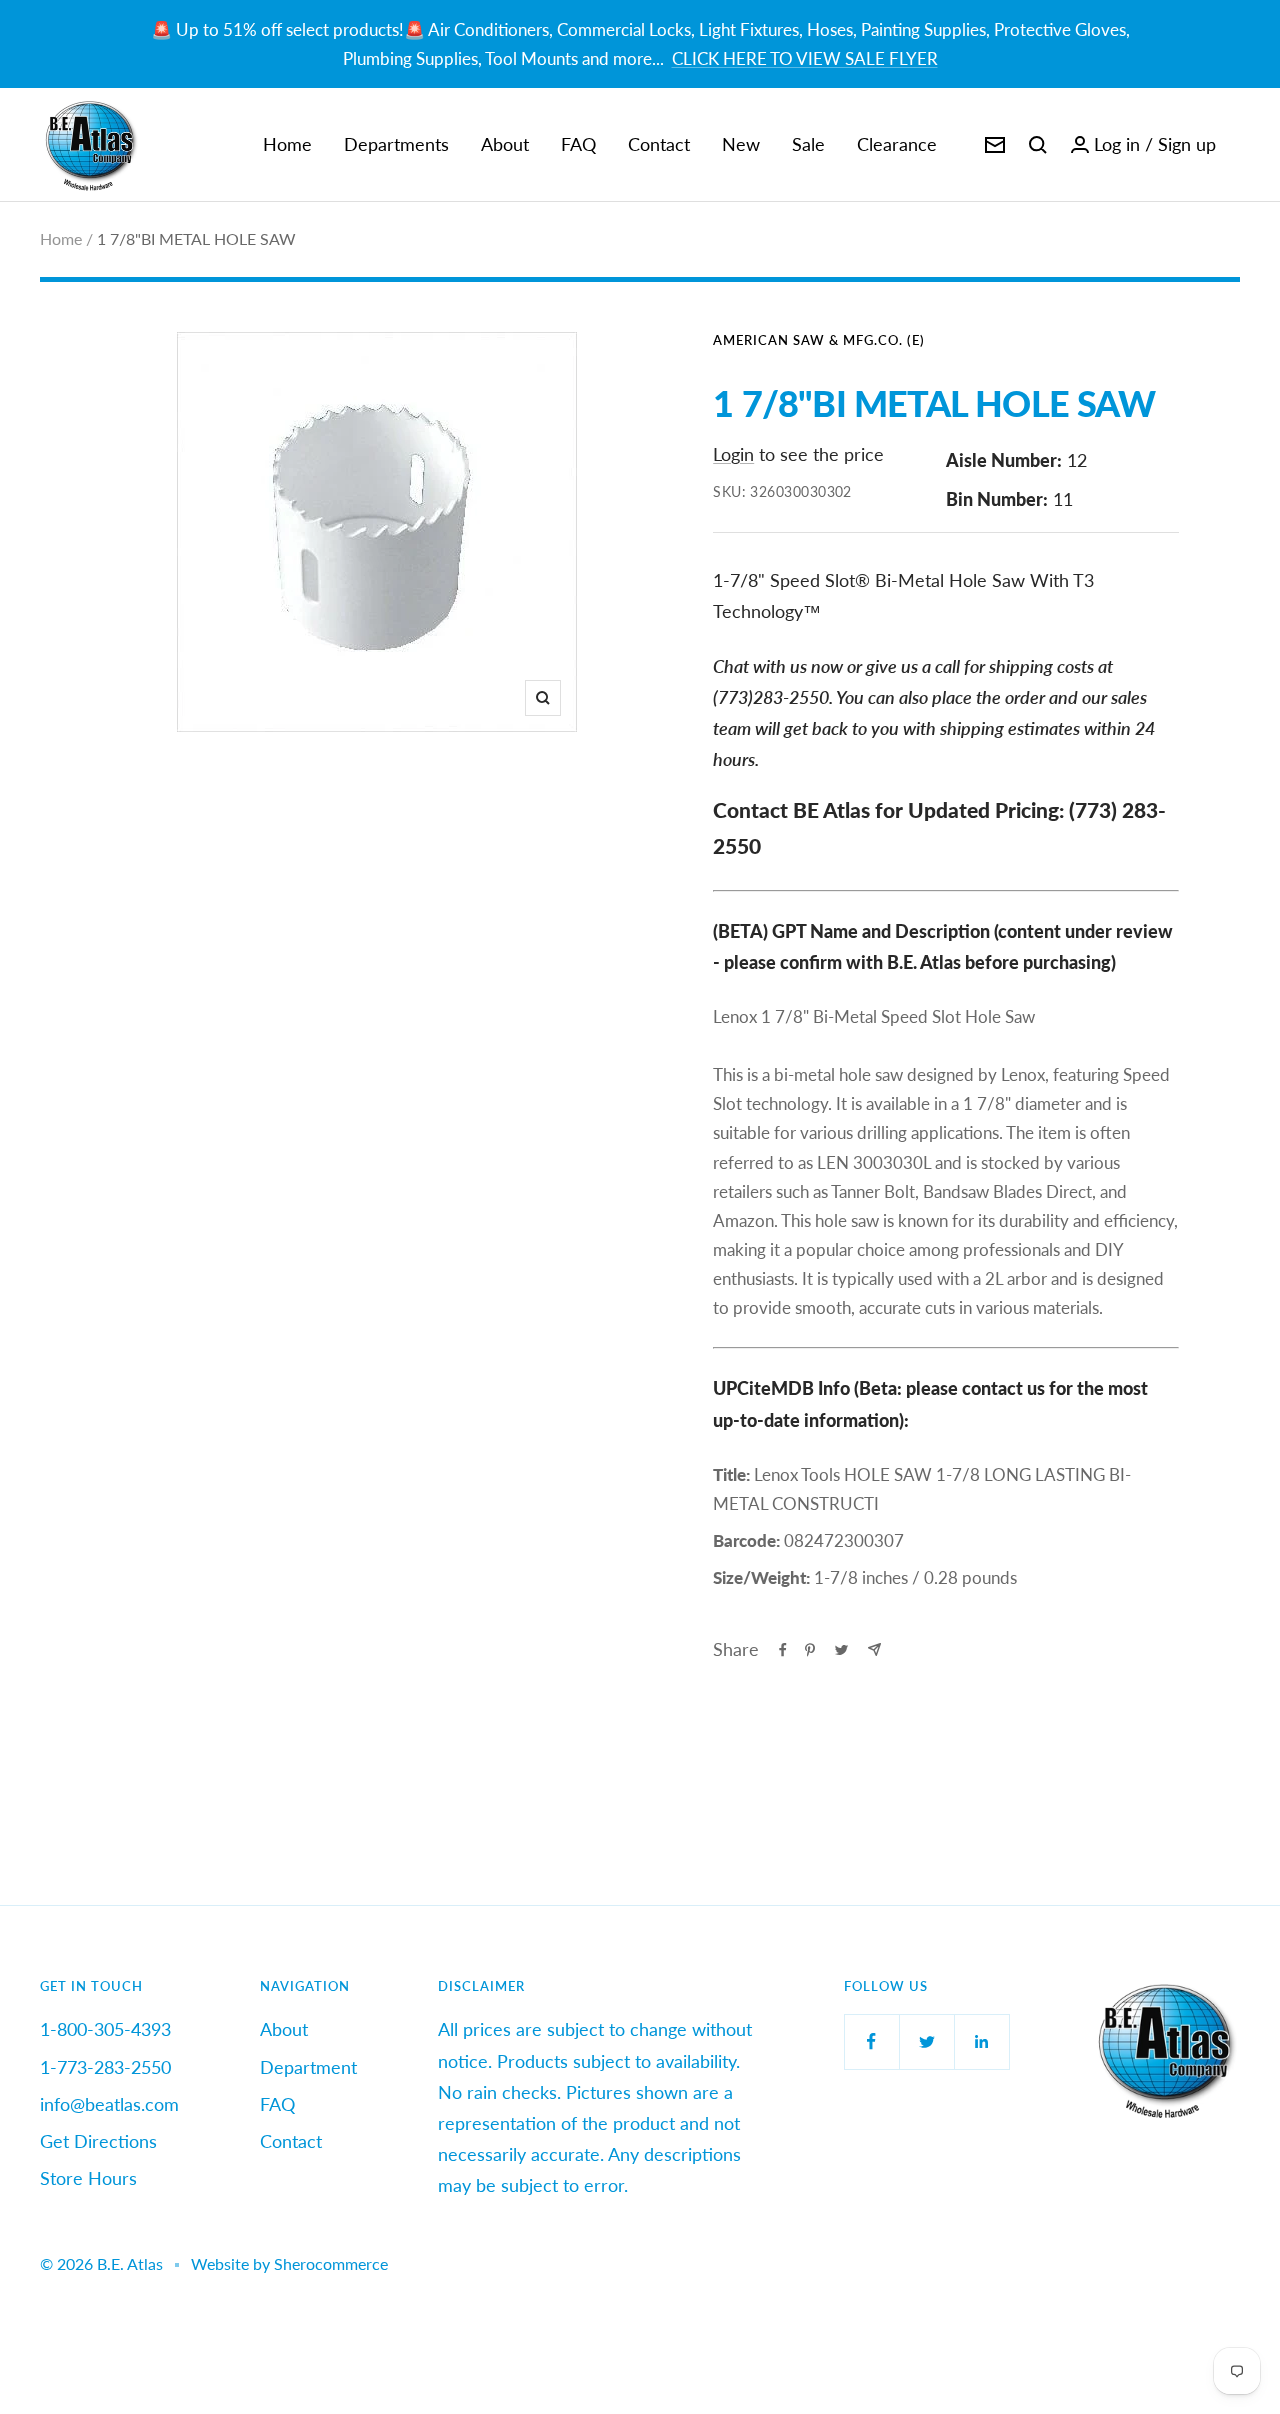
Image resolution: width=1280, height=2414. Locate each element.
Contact (659, 144)
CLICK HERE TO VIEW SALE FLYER (805, 58)
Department (308, 2067)
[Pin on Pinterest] (810, 1650)
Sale (808, 144)
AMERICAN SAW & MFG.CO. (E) (819, 340)
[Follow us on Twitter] (926, 2041)
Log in (1117, 144)
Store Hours (88, 2178)
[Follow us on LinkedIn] (981, 2041)
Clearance (897, 144)
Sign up (1187, 144)
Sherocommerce (331, 2263)
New (741, 144)
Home (287, 144)
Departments (396, 144)
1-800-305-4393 (105, 2029)
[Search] (1038, 145)
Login (733, 454)
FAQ (578, 144)
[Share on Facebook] (783, 1650)
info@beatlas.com (109, 2104)
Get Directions (98, 2141)
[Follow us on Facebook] (871, 2041)
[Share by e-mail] (874, 1649)
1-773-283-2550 (105, 2067)
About (505, 144)
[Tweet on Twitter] (841, 1650)
